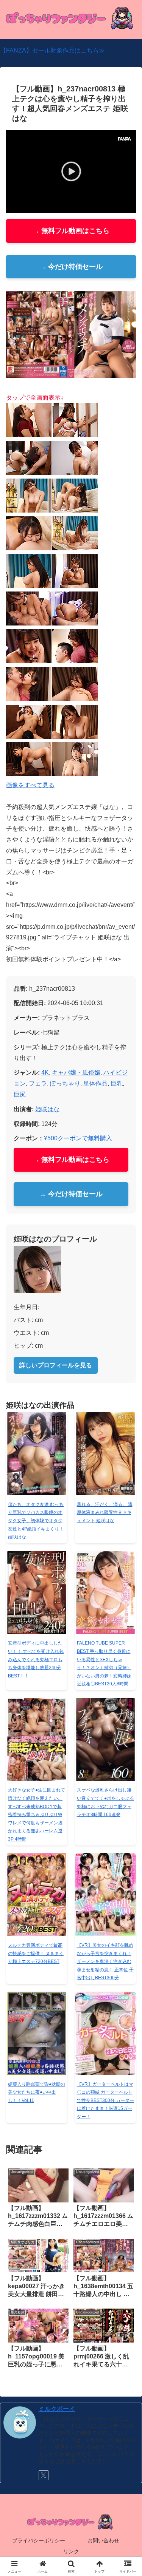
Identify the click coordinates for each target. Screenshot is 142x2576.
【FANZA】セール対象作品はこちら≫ (52, 50)
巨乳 (117, 1083)
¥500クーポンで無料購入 (78, 1138)
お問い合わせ (103, 2540)
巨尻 (20, 1094)
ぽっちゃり (65, 1083)
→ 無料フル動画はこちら (71, 231)
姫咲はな (47, 1109)
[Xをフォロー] (44, 2475)
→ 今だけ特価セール (71, 267)
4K (45, 1073)
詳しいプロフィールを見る (56, 1365)
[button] (127, 1554)
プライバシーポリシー (39, 2540)
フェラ (38, 1083)
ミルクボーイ (57, 2409)
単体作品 (95, 1083)
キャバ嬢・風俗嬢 (76, 1073)
